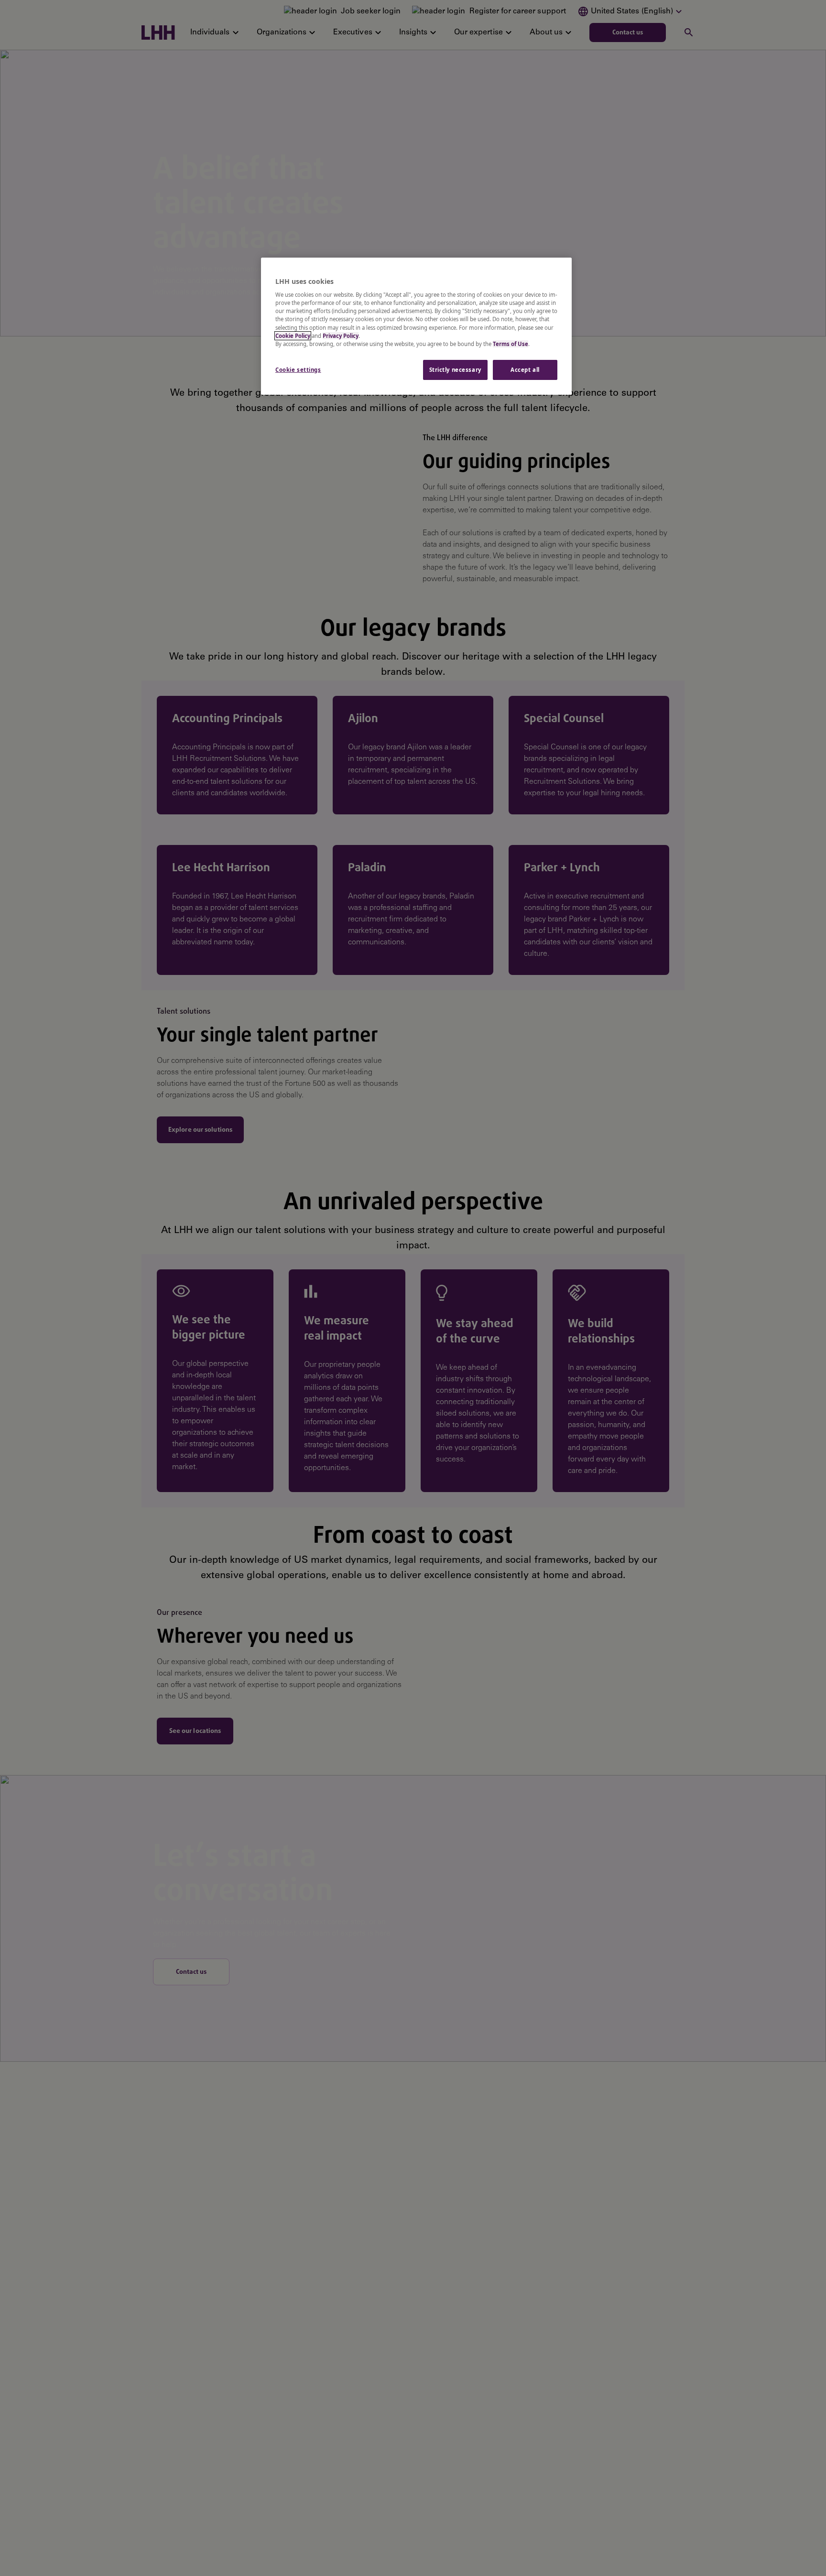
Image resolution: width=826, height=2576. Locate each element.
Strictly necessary (455, 370)
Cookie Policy (293, 336)
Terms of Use (511, 344)
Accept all (525, 370)
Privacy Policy (341, 336)
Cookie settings (298, 370)
